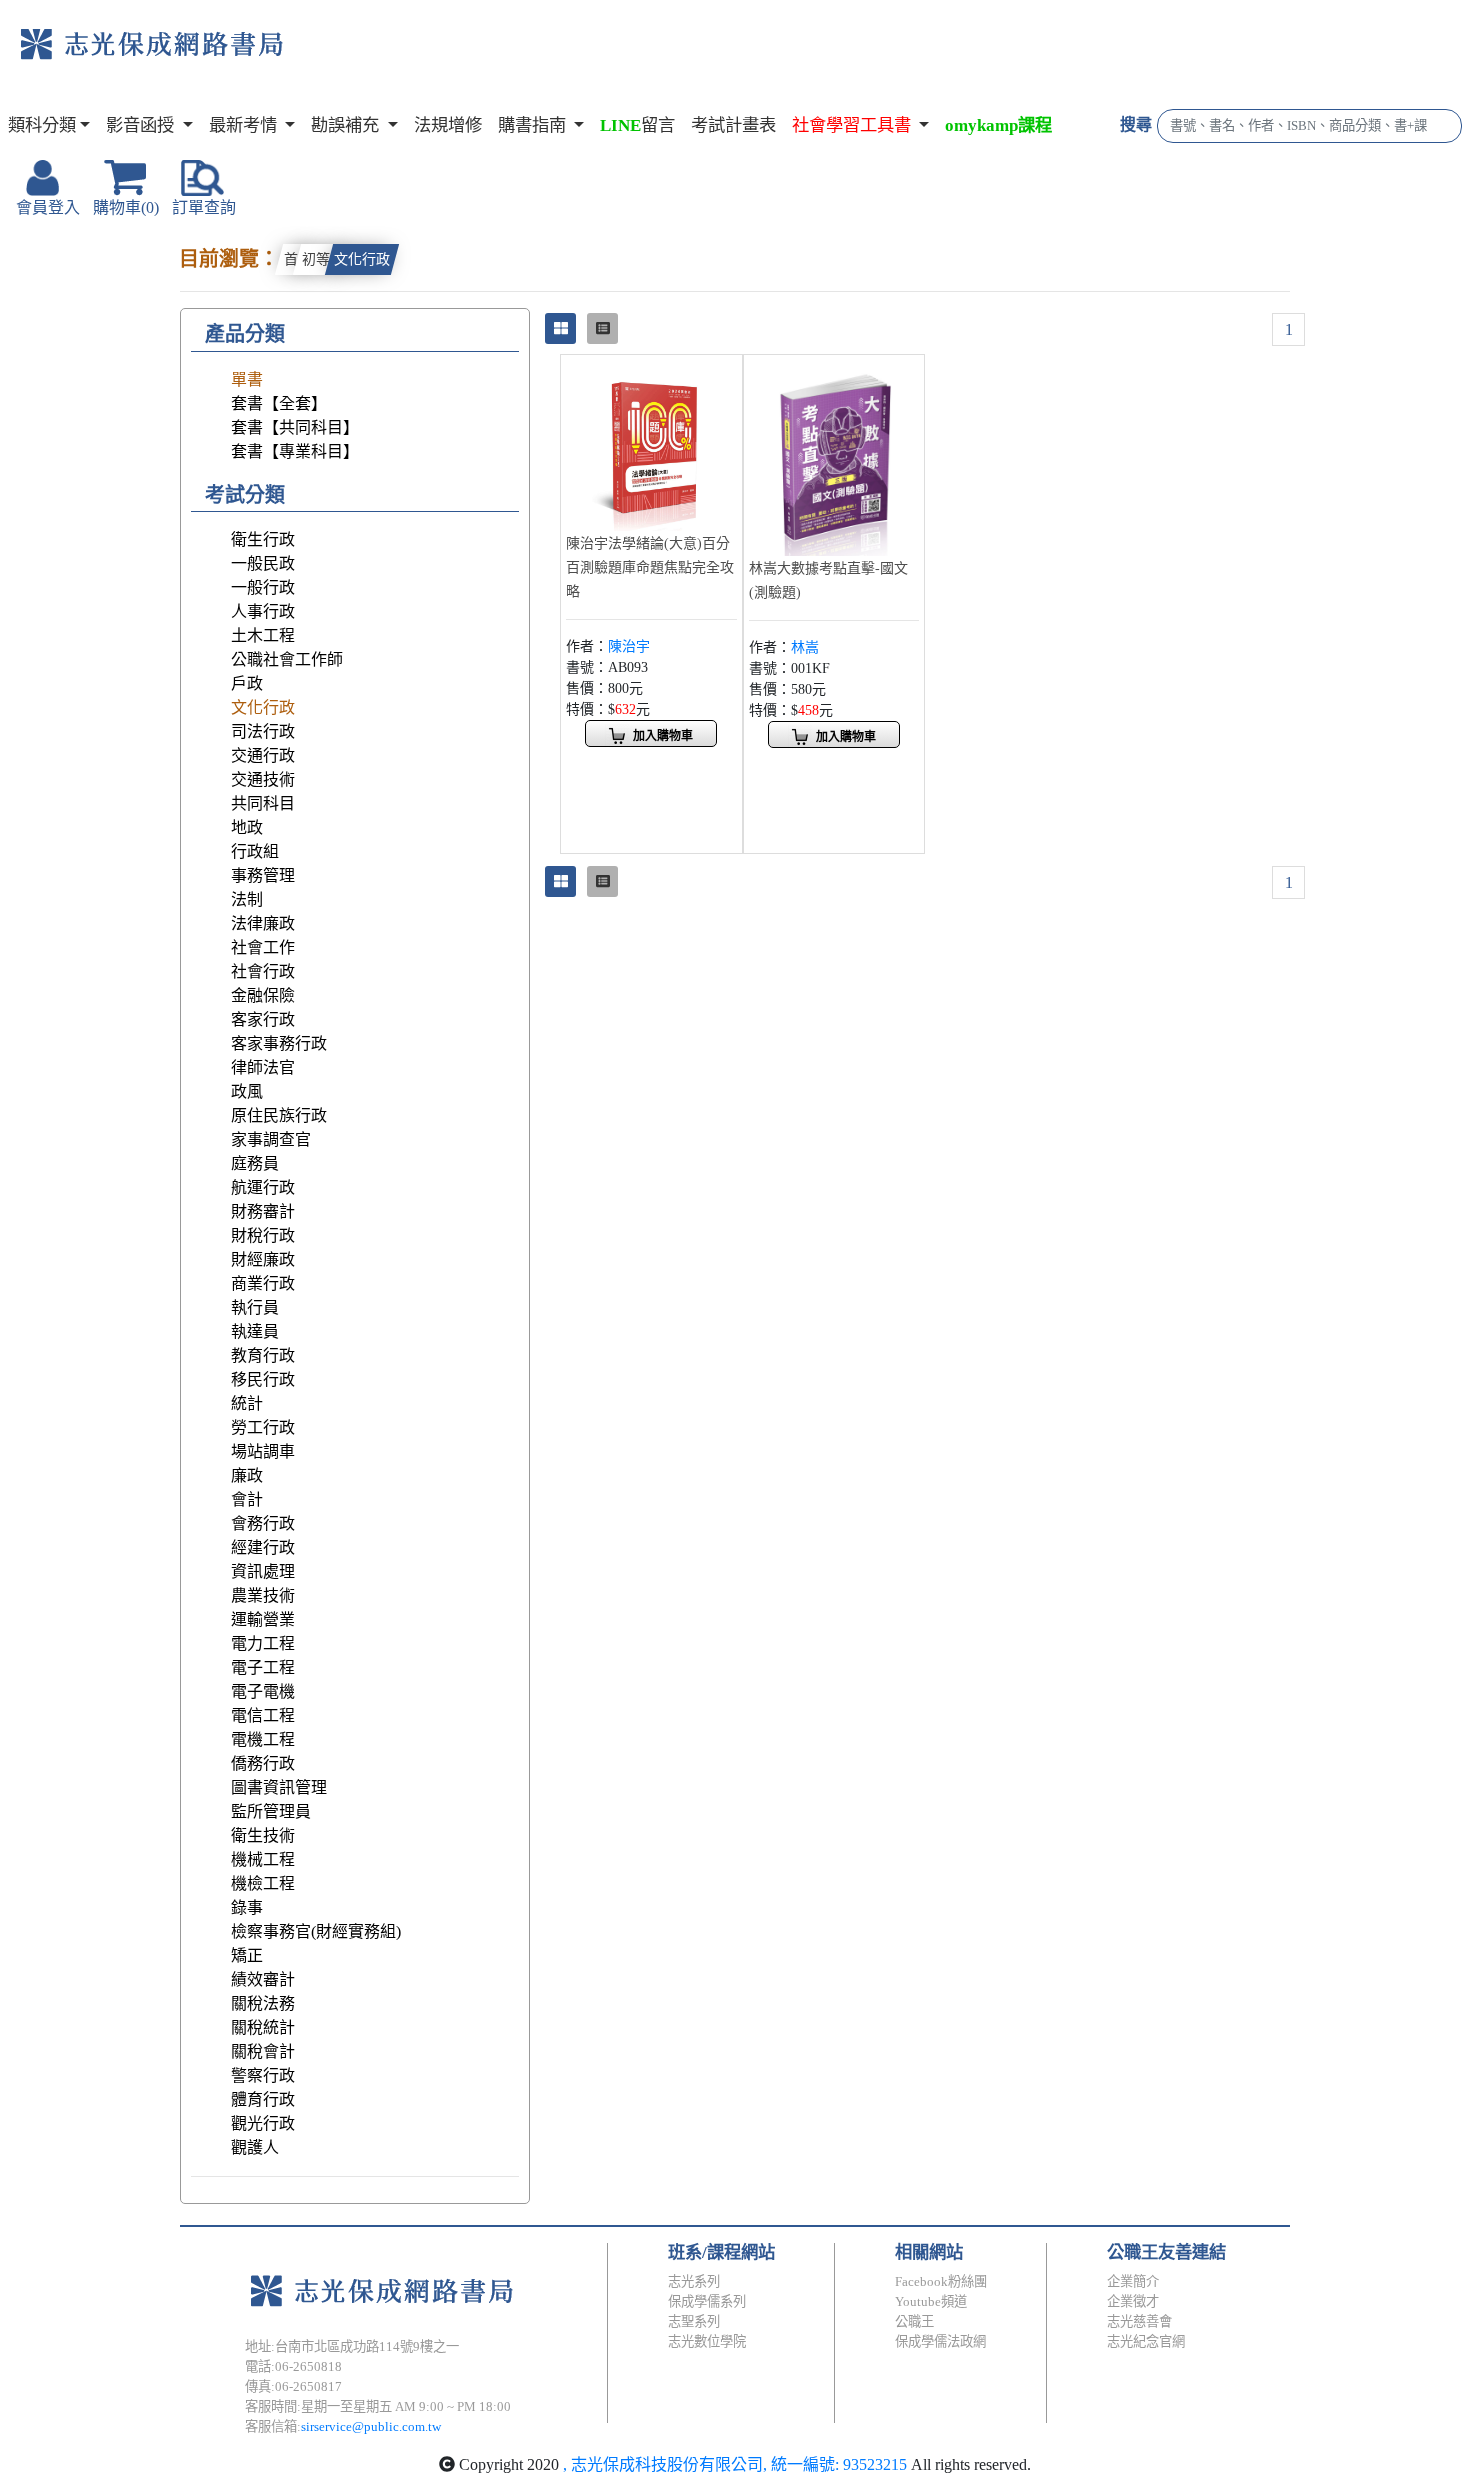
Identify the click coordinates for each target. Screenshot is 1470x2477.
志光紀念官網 (1146, 2341)
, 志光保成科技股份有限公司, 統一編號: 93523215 (735, 2464)
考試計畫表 (733, 125)
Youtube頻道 (931, 2301)
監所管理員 (271, 1811)
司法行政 (263, 731)
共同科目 (263, 803)
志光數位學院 (707, 2341)
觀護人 (255, 2147)
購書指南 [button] (534, 125)
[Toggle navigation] (366, 60)
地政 (247, 827)
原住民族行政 (279, 1115)
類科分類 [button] (42, 125)
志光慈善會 (1139, 2321)
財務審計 (263, 1211)
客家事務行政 (279, 1043)
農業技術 (263, 1595)
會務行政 (263, 1523)
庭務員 (255, 1163)
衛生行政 (263, 539)
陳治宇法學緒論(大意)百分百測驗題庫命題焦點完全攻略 (650, 567)
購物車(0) (126, 207)
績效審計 (263, 1979)
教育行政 (263, 1355)
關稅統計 (263, 2027)
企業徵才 (1133, 2301)
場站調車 (263, 1451)
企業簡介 (1133, 2281)
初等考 (323, 259)
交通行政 (263, 755)
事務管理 (263, 875)
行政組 (255, 851)
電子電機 (263, 1691)
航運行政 (263, 1187)
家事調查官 (271, 1139)
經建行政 (263, 1547)
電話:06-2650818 (293, 2366)
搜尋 (1136, 124)
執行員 (255, 1307)
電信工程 (263, 1715)
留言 (637, 125)
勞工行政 (263, 1427)
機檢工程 (263, 1883)
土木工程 (263, 635)
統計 (247, 1403)
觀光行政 (263, 2123)
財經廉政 (263, 1259)
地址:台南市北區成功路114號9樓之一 (352, 2346)
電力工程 (263, 1643)
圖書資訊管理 (279, 1787)
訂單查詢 (204, 207)
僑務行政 (263, 1763)
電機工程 (263, 1739)
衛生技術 (263, 1835)
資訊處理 (263, 1571)
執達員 (255, 1331)
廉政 (247, 1475)
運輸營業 (263, 1619)
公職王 (914, 2321)
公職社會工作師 (287, 659)
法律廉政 (263, 923)
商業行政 (263, 1283)
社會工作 (263, 947)
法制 (247, 899)
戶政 (247, 683)
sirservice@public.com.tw (371, 2426)
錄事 (247, 1907)
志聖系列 (694, 2321)
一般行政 (263, 587)
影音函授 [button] (142, 125)
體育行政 (263, 2099)
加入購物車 (663, 736)
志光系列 (694, 2281)
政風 (247, 1091)
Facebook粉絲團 (941, 2281)
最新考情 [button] (245, 125)
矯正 (247, 1955)
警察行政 (263, 2075)
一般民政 (263, 563)
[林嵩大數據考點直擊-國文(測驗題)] (834, 456)
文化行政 (362, 259)
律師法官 (263, 1067)
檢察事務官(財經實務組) (316, 1931)
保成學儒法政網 (940, 2341)
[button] (860, 126)
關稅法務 (263, 2003)
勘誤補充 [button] (347, 125)
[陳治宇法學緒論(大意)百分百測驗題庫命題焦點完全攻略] (651, 443)
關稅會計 (263, 2051)
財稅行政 (263, 1235)
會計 (247, 1499)
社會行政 (263, 971)
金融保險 (263, 995)
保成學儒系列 (707, 2301)
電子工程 (263, 1667)
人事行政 (263, 611)
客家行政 (263, 1019)
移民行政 (263, 1379)
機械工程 (263, 1859)
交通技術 (263, 779)
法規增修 (448, 125)
